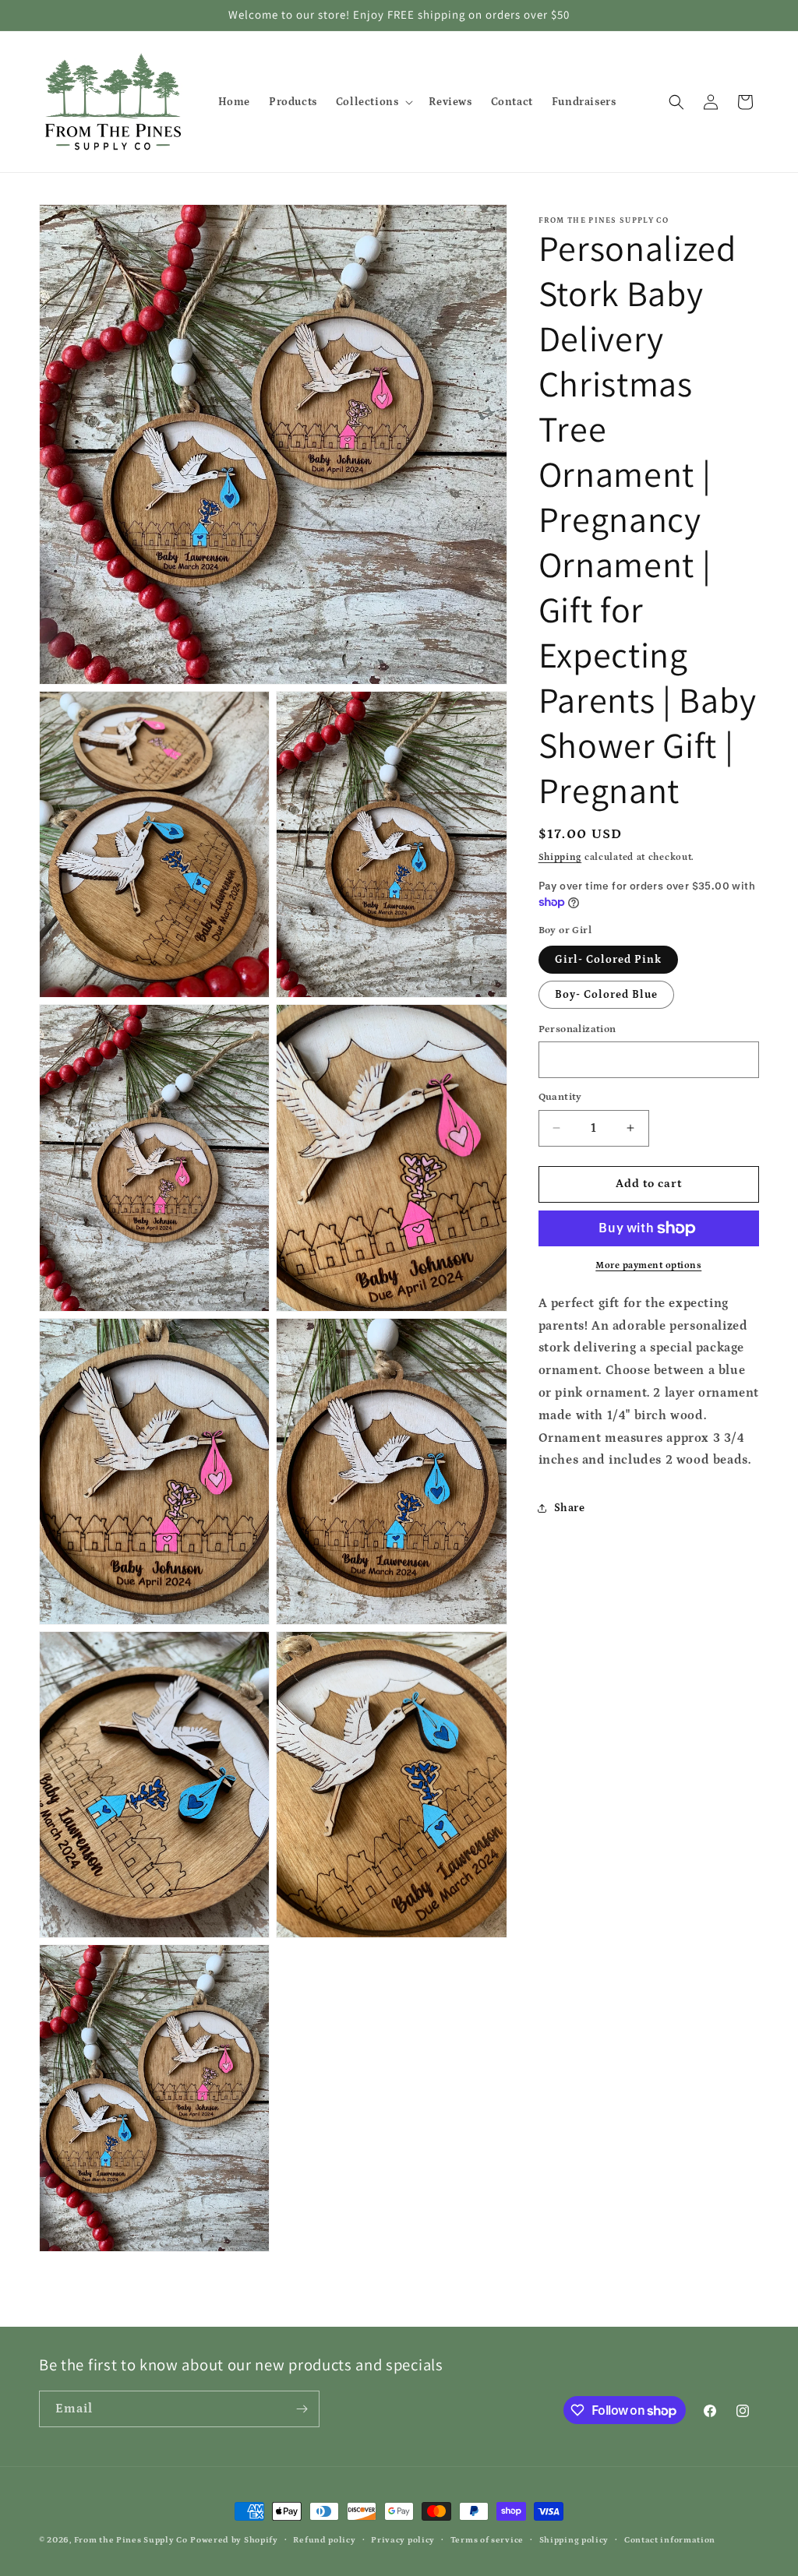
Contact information (670, 2540)
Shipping (560, 857)
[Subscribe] (302, 2409)
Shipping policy (574, 2540)
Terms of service (487, 2540)
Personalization (577, 1029)
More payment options (648, 1265)
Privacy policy (403, 2540)
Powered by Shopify (234, 2540)
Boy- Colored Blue (606, 995)
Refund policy (324, 2540)
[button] (373, 102)
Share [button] (570, 1508)
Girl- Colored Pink (608, 960)
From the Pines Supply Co (131, 2540)
